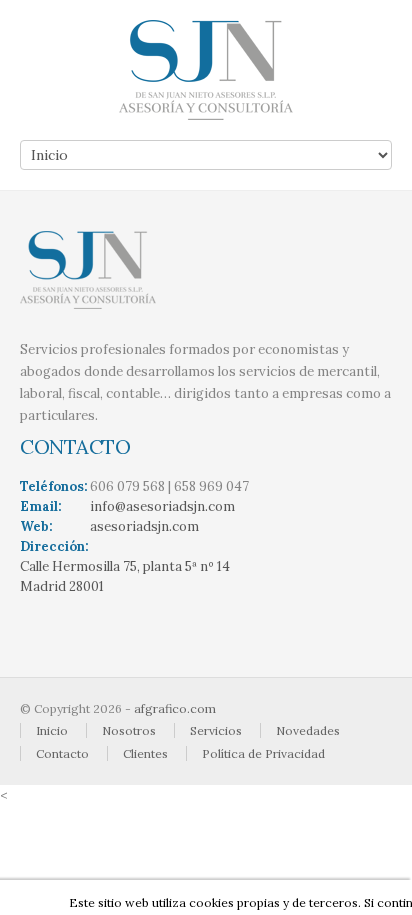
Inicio (52, 730)
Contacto (62, 753)
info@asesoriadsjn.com (162, 506)
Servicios (216, 730)
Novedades (308, 730)
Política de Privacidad (263, 753)
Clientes (145, 753)
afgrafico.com (175, 708)
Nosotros (129, 730)
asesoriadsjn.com (144, 526)
